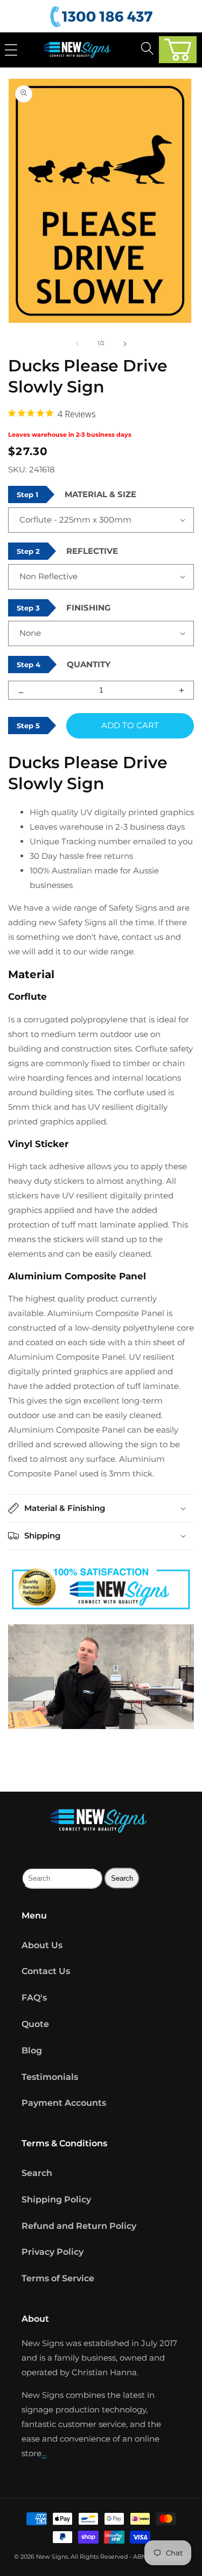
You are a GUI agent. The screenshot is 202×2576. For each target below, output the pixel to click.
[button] (178, 50)
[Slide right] (125, 343)
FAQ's (34, 1998)
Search (37, 2173)
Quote (35, 2024)
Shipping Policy (56, 2199)
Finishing (89, 608)
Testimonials (50, 2077)
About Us (42, 1945)
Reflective (92, 551)
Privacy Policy (53, 2252)
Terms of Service (58, 2278)
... (44, 2453)
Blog (32, 2050)
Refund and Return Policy (79, 2226)
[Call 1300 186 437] (103, 17)
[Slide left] (78, 343)
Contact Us (46, 1971)
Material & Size (100, 494)
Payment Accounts (64, 2103)
